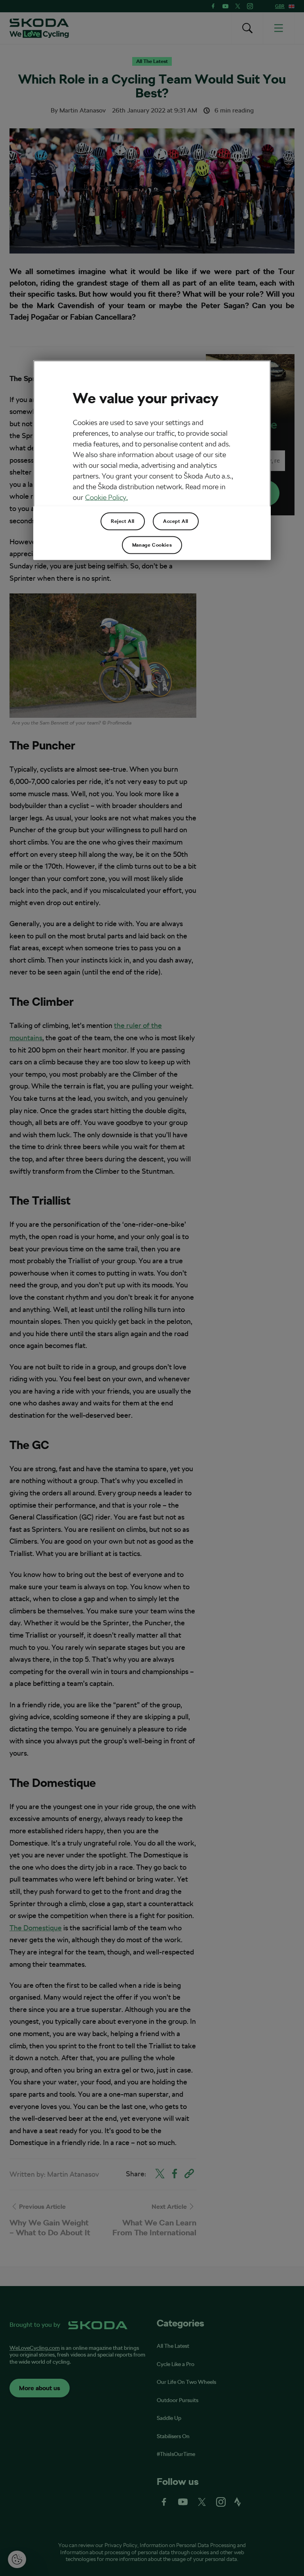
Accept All (176, 521)
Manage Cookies (152, 545)
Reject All (123, 521)
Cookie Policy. (106, 497)
